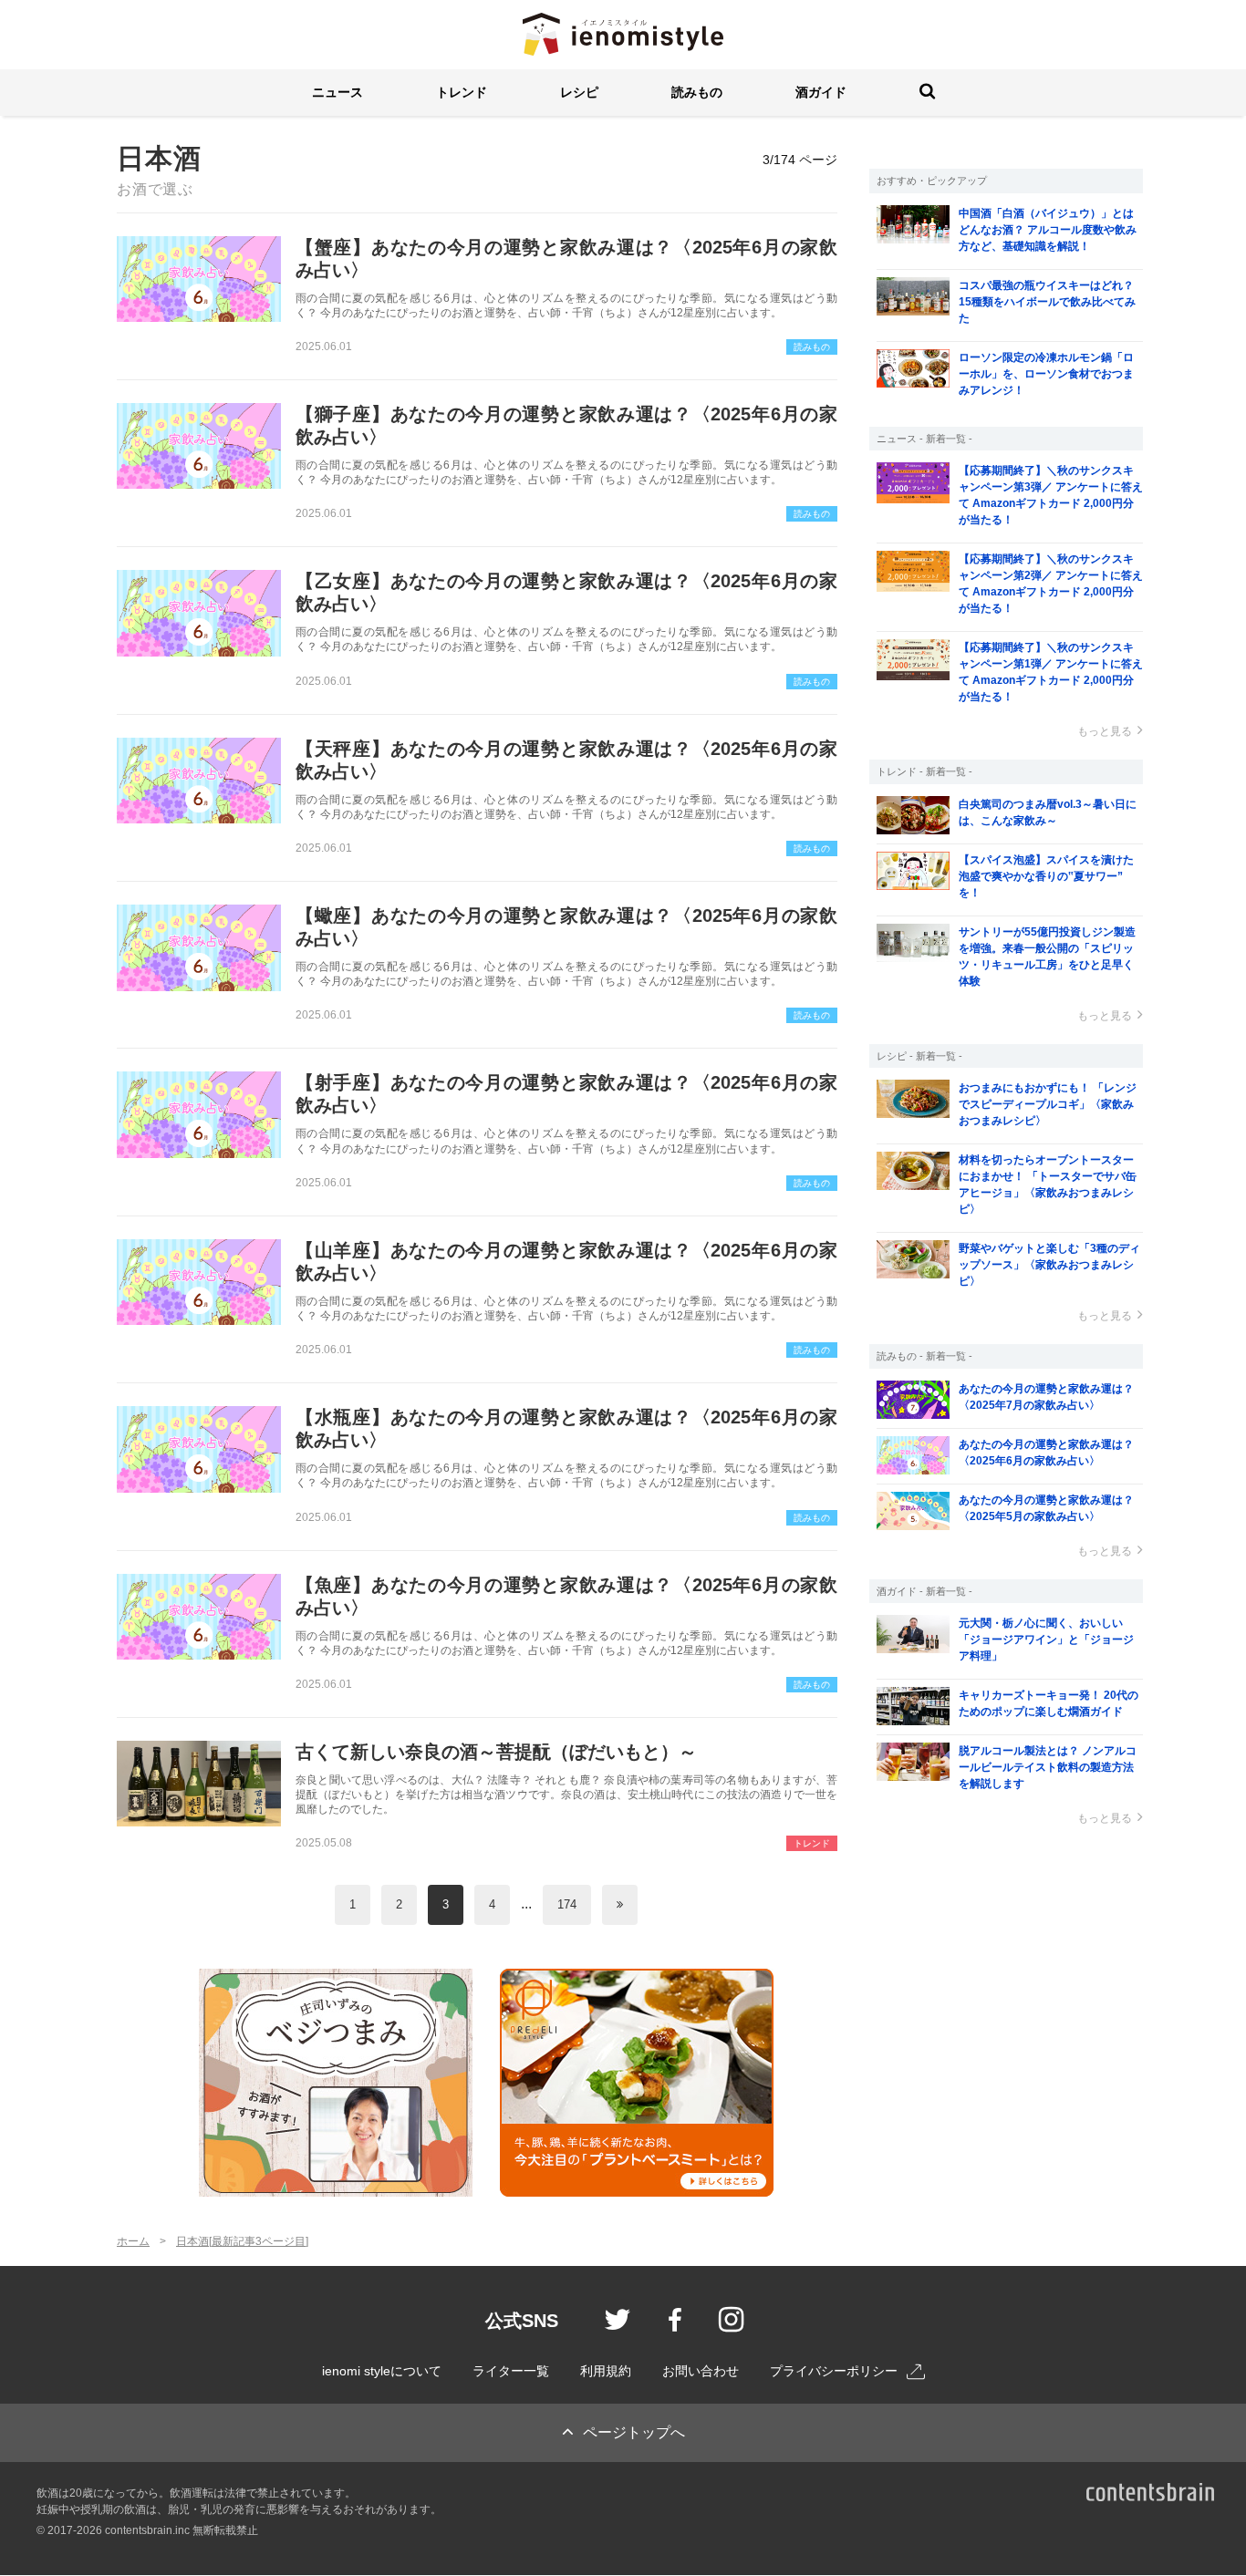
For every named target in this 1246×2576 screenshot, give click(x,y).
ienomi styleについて (382, 2371)
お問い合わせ (701, 2371)
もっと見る (1105, 731)
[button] (337, 93)
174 (567, 1904)
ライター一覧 (511, 2371)
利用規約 (606, 2371)
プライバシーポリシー (834, 2371)
